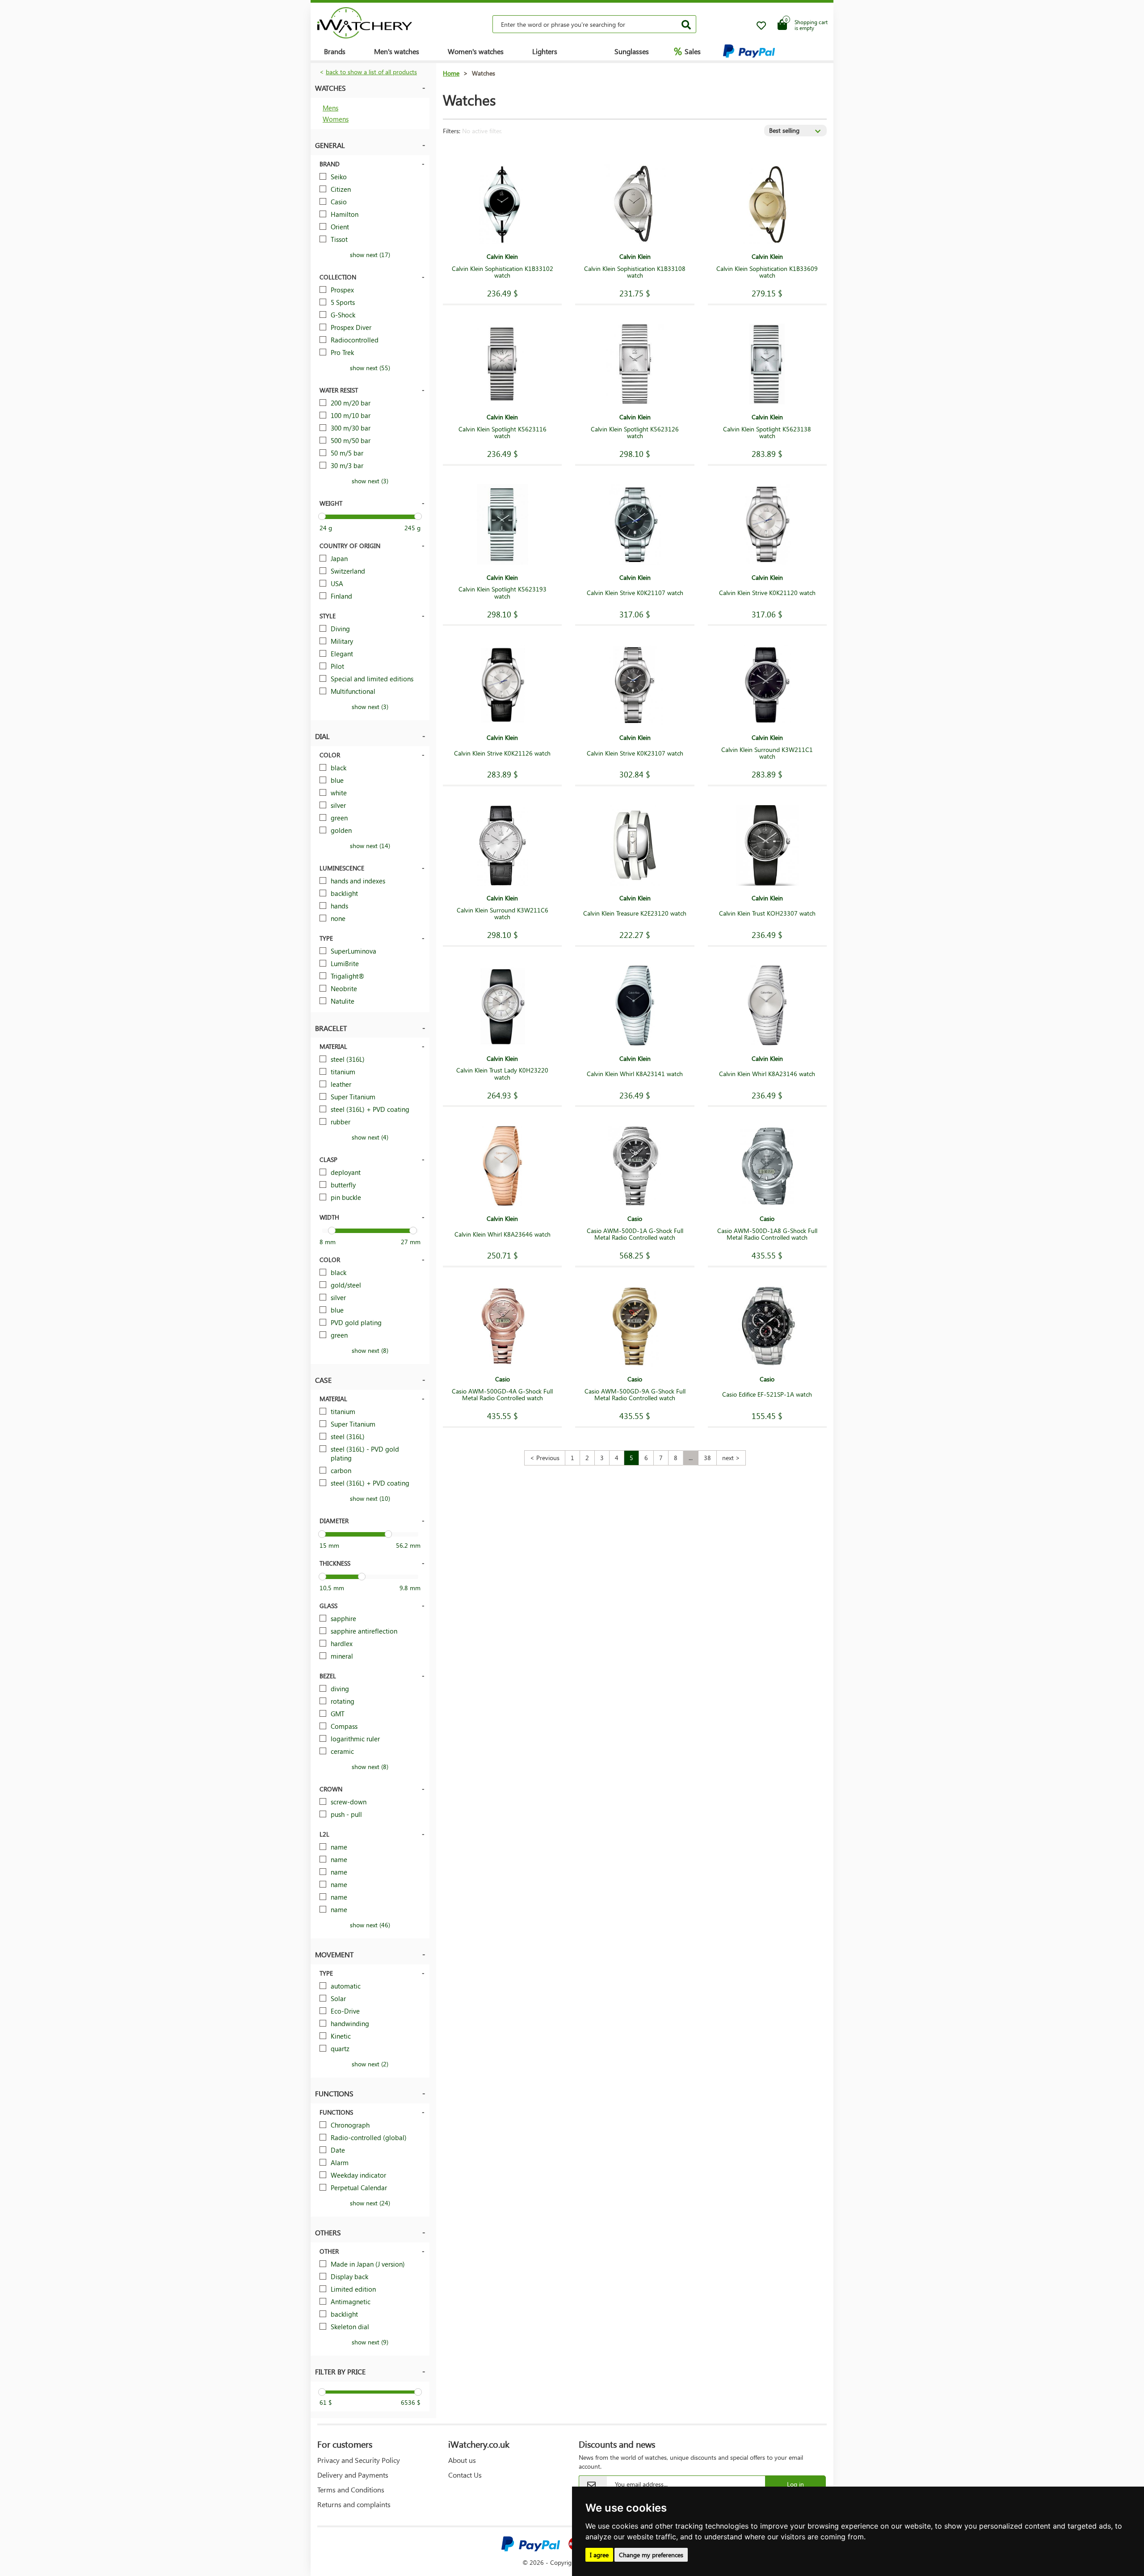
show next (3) (370, 481)
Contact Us (465, 2475)
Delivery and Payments (353, 2475)
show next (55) (370, 368)
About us (462, 2460)
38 (707, 1458)
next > (731, 1458)
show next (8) (370, 1350)
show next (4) (370, 1137)
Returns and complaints (354, 2504)
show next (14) (370, 846)
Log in (795, 2484)
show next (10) (370, 1498)
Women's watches (476, 51)
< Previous (545, 1458)
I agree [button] (599, 2555)
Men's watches (397, 51)
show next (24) (370, 2203)
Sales (687, 51)
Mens (330, 108)
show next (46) (370, 1925)
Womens (336, 119)
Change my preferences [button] (651, 2555)
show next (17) (370, 255)
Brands (335, 51)
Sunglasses (632, 51)
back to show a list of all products (371, 72)
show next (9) (370, 2342)
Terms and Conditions (351, 2489)
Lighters (545, 51)
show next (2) (370, 2064)
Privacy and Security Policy (359, 2460)
